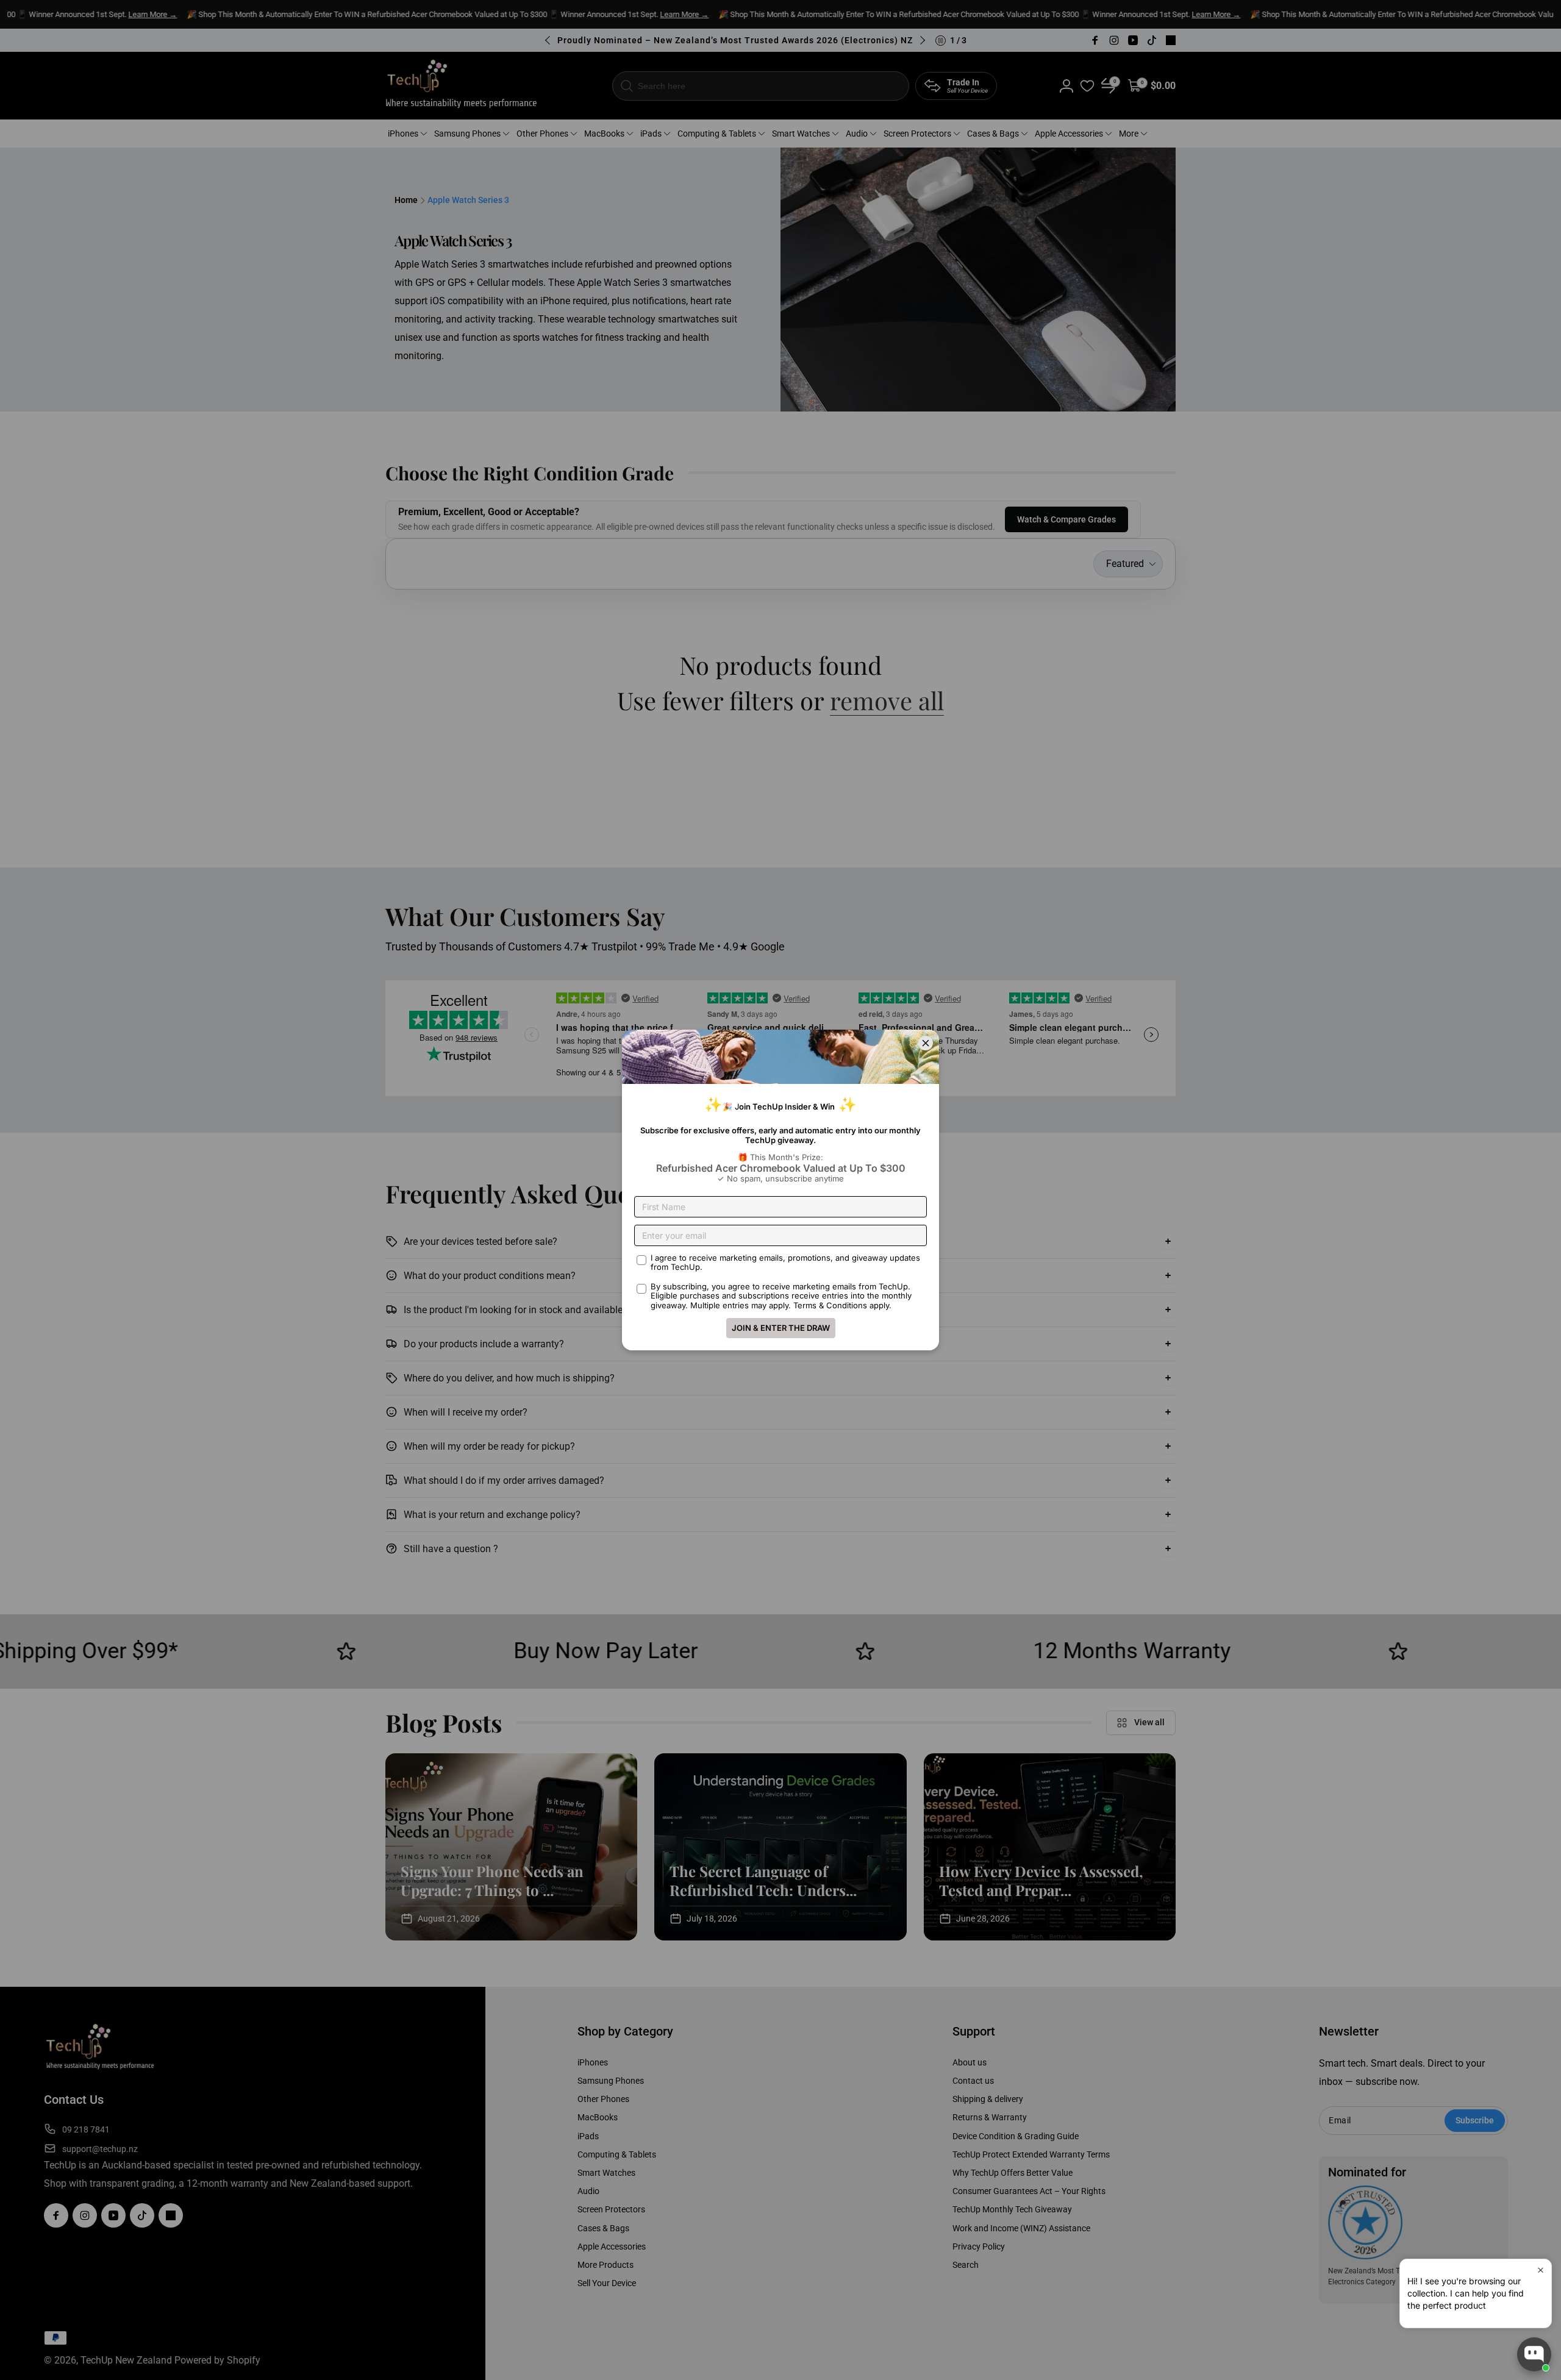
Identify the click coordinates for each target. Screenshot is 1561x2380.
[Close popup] (1541, 2270)
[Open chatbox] (1534, 2354)
